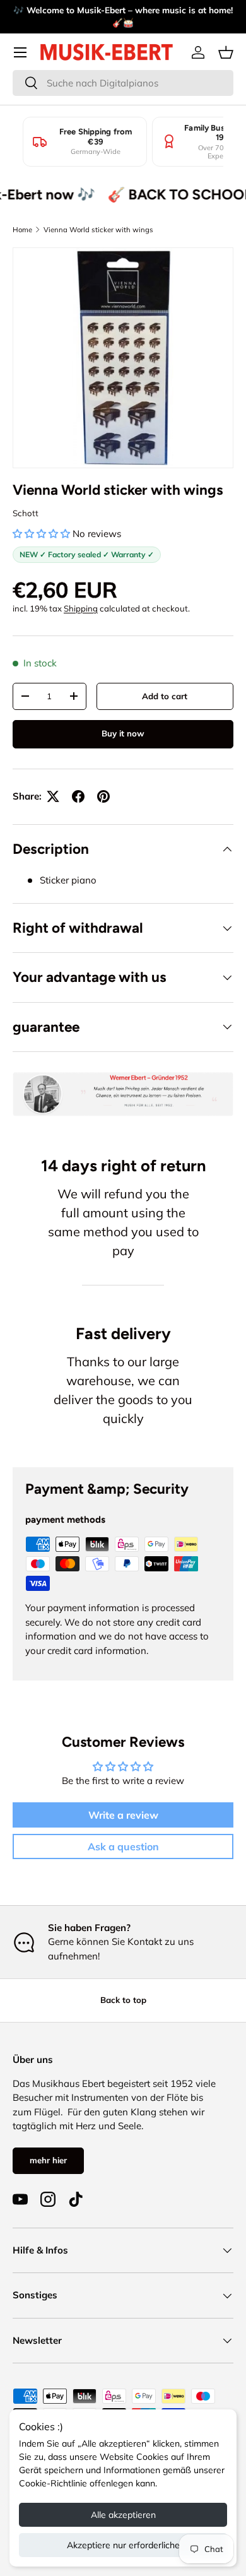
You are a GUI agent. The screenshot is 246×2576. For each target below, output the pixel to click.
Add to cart (165, 696)
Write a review (123, 1815)
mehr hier (48, 2160)
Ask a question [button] (123, 1846)
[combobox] (123, 83)
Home (22, 230)
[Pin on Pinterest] (103, 796)
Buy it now (123, 733)
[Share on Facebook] (78, 796)
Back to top (123, 2000)
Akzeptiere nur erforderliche (123, 2545)
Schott (26, 513)
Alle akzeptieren (123, 2515)
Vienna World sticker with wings (98, 230)
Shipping (81, 608)
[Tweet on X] (53, 796)
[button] (226, 52)
